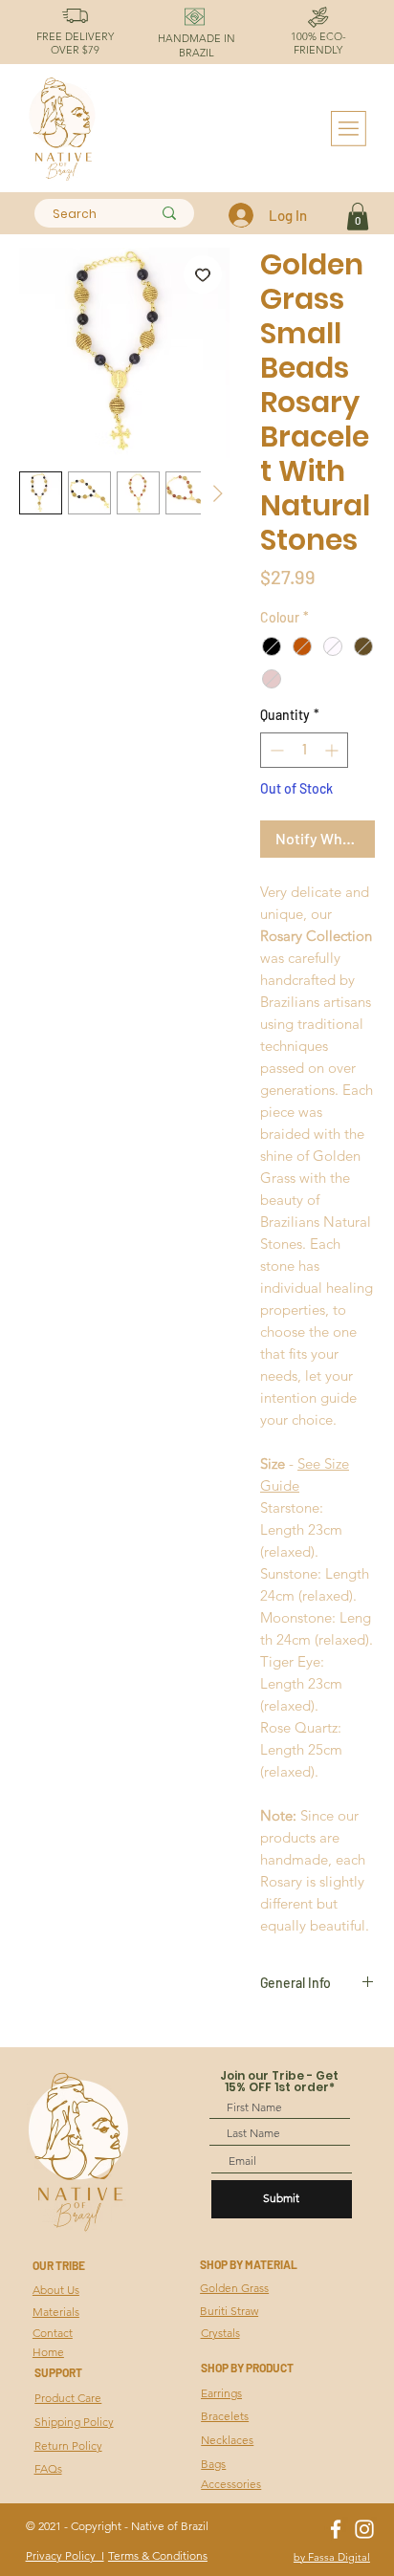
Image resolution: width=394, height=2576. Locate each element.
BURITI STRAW (27, 2329)
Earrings (221, 2393)
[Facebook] (336, 2529)
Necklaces (227, 2440)
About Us (56, 2290)
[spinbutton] (304, 750)
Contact (53, 2333)
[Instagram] (364, 2529)
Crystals (220, 2333)
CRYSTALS (27, 2370)
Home (48, 2352)
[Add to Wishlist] (203, 274)
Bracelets (225, 2416)
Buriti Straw (229, 2311)
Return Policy (68, 2445)
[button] (358, 217)
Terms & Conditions (158, 2555)
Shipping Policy (74, 2422)
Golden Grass (234, 2288)
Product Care (68, 2398)
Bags (213, 2464)
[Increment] (333, 750)
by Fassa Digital (332, 2557)
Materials (56, 2312)
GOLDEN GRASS (27, 2289)
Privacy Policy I (65, 2555)
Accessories (231, 2484)
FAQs (48, 2468)
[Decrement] (275, 750)
